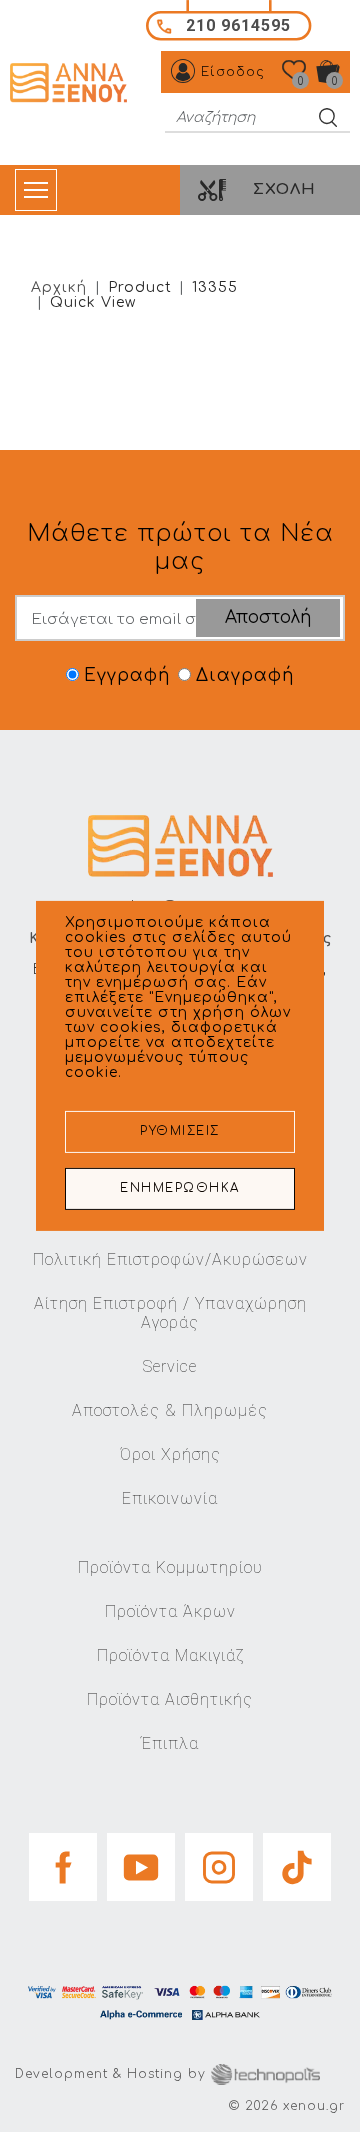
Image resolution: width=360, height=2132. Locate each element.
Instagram (219, 1861)
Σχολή (284, 189)
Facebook (63, 1861)
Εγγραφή (127, 675)
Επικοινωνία (170, 1498)
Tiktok (297, 1861)
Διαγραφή (245, 675)
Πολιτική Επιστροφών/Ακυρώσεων (170, 1259)
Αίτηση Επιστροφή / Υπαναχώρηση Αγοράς (170, 1313)
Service (170, 1366)
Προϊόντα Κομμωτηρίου (170, 1567)
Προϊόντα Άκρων (170, 1611)
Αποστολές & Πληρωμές (170, 1410)
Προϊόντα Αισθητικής (170, 1699)
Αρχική (59, 287)
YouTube (141, 1861)
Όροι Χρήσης (170, 1454)
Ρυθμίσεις (180, 1131)
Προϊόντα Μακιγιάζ (170, 1655)
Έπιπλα (170, 1743)
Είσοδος (233, 72)
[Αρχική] (71, 83)
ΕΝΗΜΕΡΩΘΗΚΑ (180, 1188)
